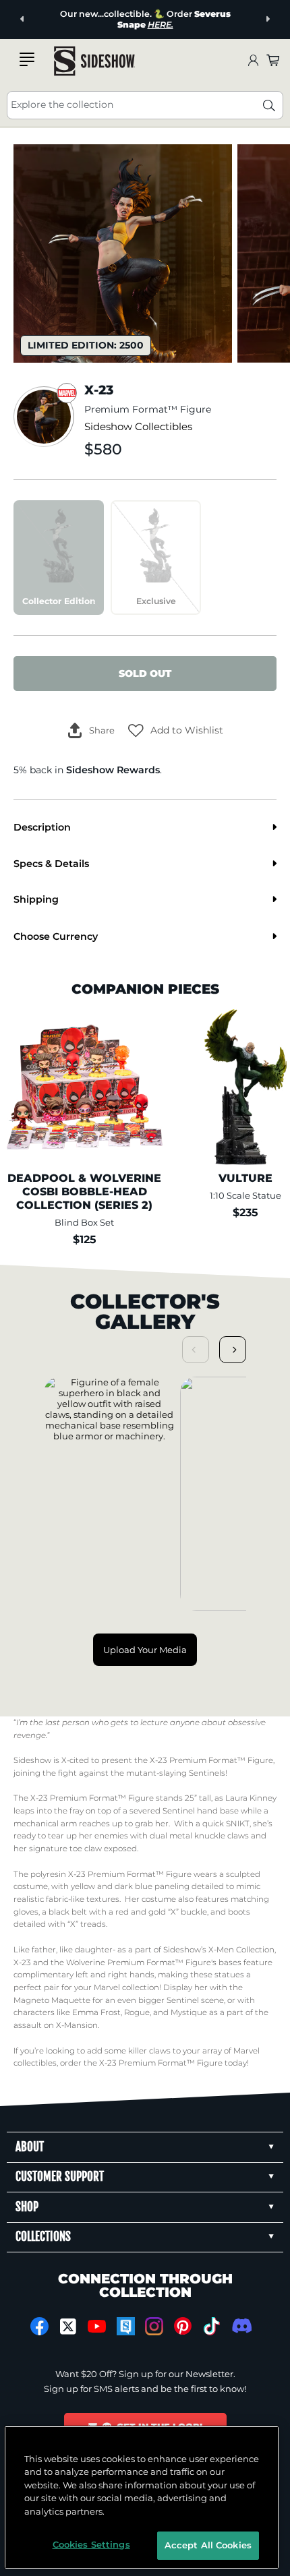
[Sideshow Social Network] (126, 2326)
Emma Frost (96, 2012)
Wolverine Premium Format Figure (139, 1963)
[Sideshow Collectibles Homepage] (94, 61)
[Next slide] (267, 19)
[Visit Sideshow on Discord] (240, 2326)
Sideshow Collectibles (138, 427)
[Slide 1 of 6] (123, 253)
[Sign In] (253, 61)
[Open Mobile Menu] (27, 59)
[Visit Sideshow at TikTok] (211, 2326)
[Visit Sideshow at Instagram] (154, 2326)
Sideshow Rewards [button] (113, 770)
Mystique (189, 2012)
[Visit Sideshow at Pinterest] (183, 2326)
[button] (176, 730)
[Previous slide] (23, 19)
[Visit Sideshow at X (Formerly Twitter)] (68, 2327)
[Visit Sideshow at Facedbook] (39, 2326)
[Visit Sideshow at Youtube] (97, 2326)
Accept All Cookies (208, 2545)
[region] (142, 2497)
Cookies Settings (91, 2544)
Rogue (137, 2012)
